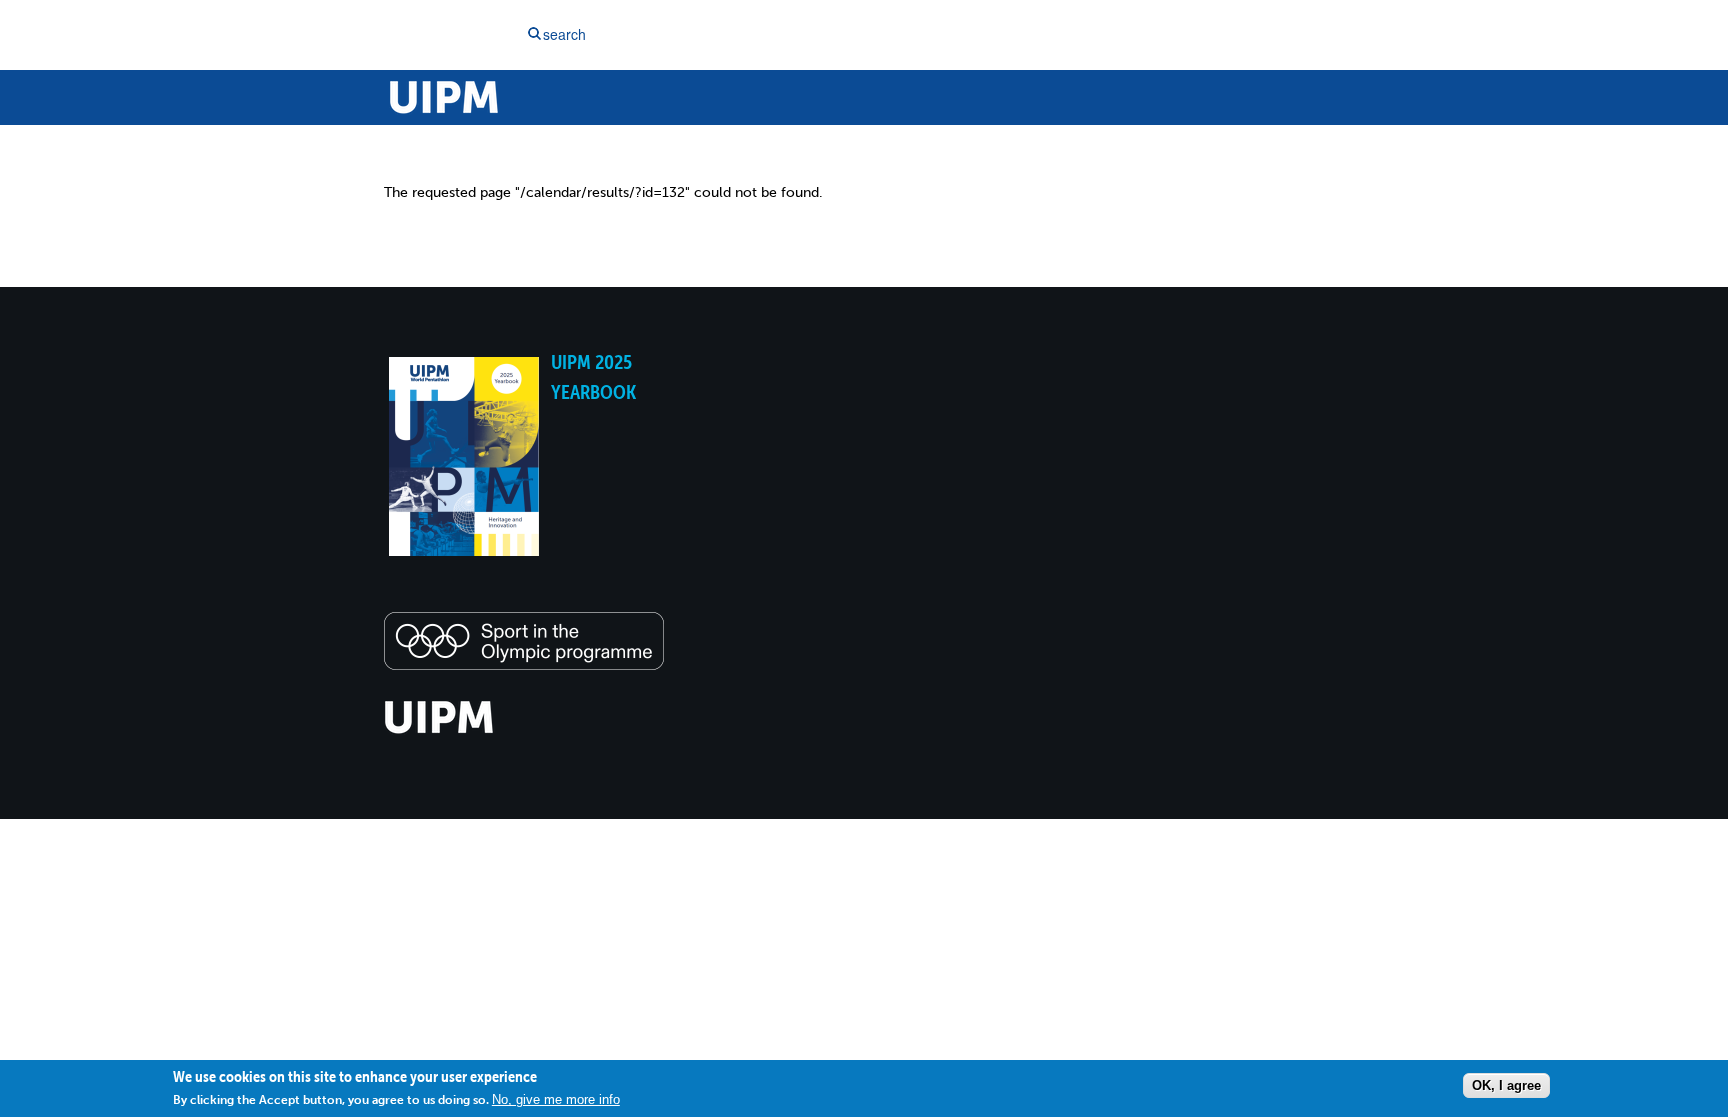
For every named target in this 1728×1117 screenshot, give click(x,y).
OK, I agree (1506, 1085)
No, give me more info (556, 1099)
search (564, 34)
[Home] (439, 730)
